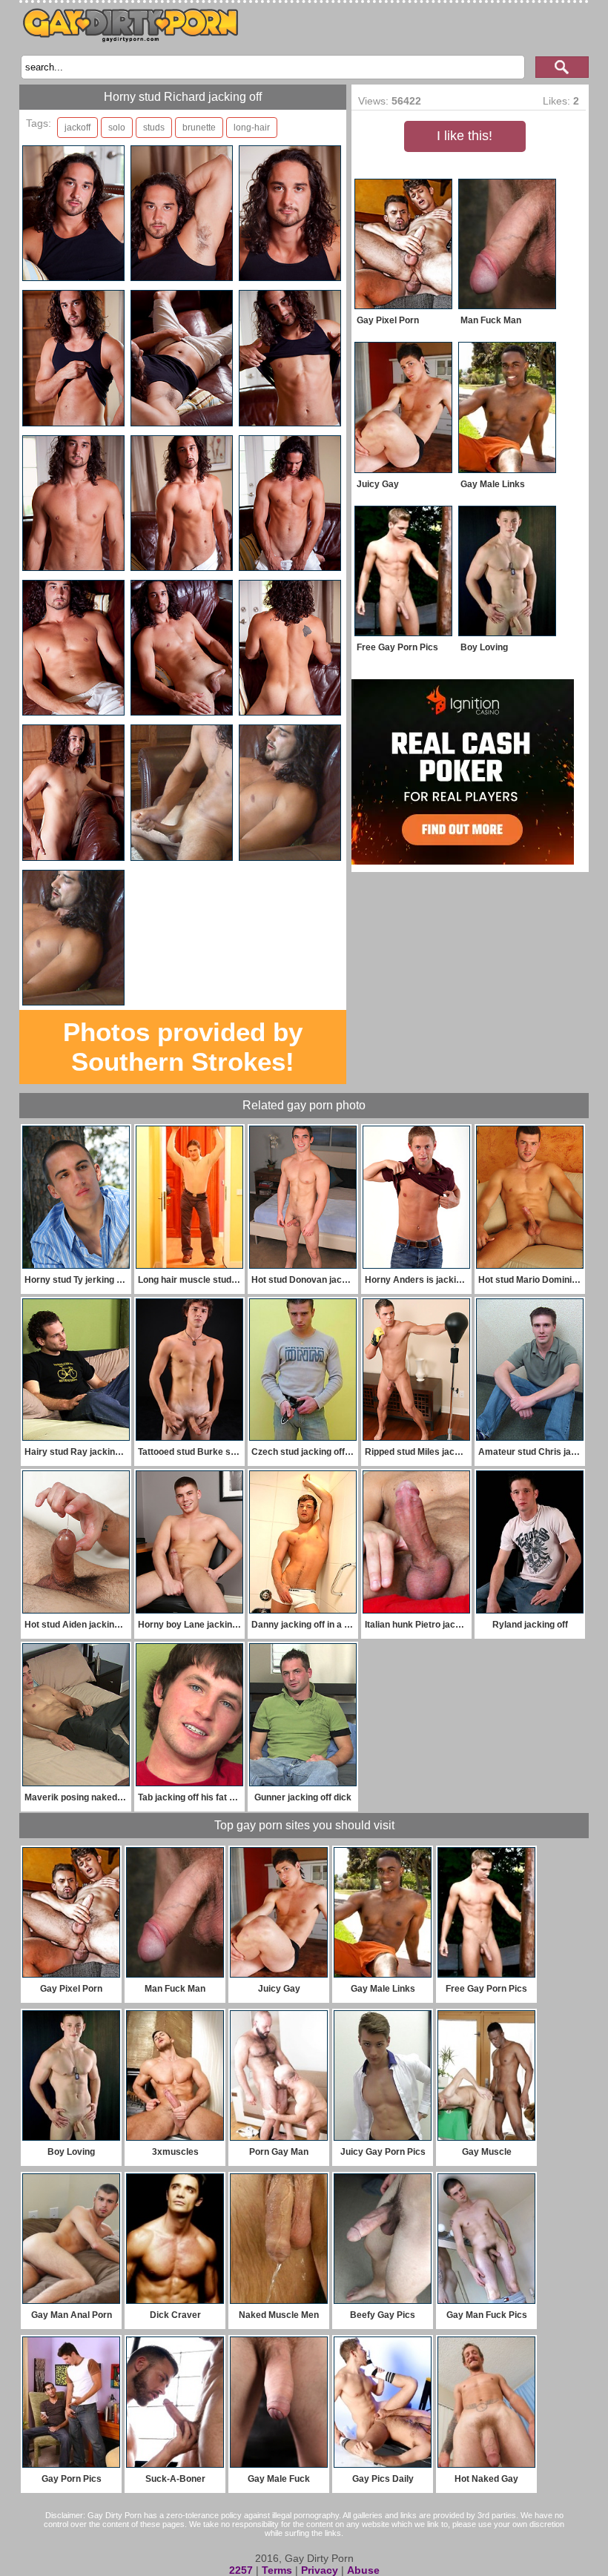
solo (117, 128)
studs (154, 128)
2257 (241, 2570)
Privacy (320, 2570)
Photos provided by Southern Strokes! (183, 1047)
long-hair (252, 128)
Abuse (363, 2570)
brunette (199, 128)
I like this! (465, 136)
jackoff (77, 128)
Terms (277, 2570)
